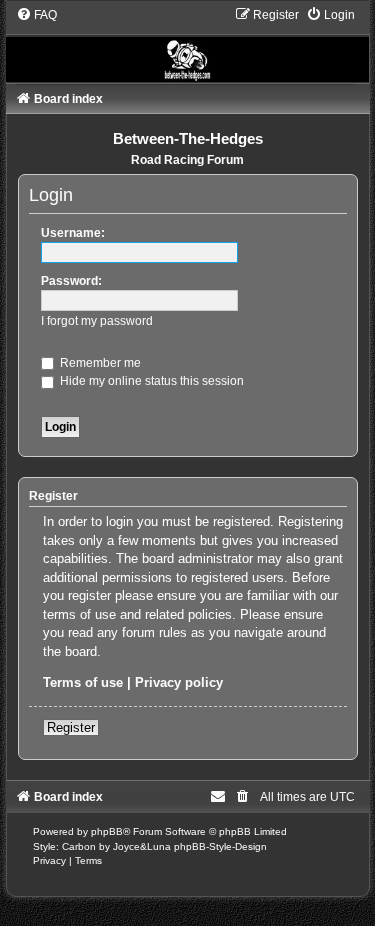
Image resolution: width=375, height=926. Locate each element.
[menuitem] (36, 15)
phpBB (107, 831)
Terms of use (83, 682)
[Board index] (188, 44)
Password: (71, 281)
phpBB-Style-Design (220, 846)
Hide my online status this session (150, 381)
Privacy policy (179, 682)
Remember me (99, 363)
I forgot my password (97, 321)
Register (71, 727)
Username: (73, 233)
